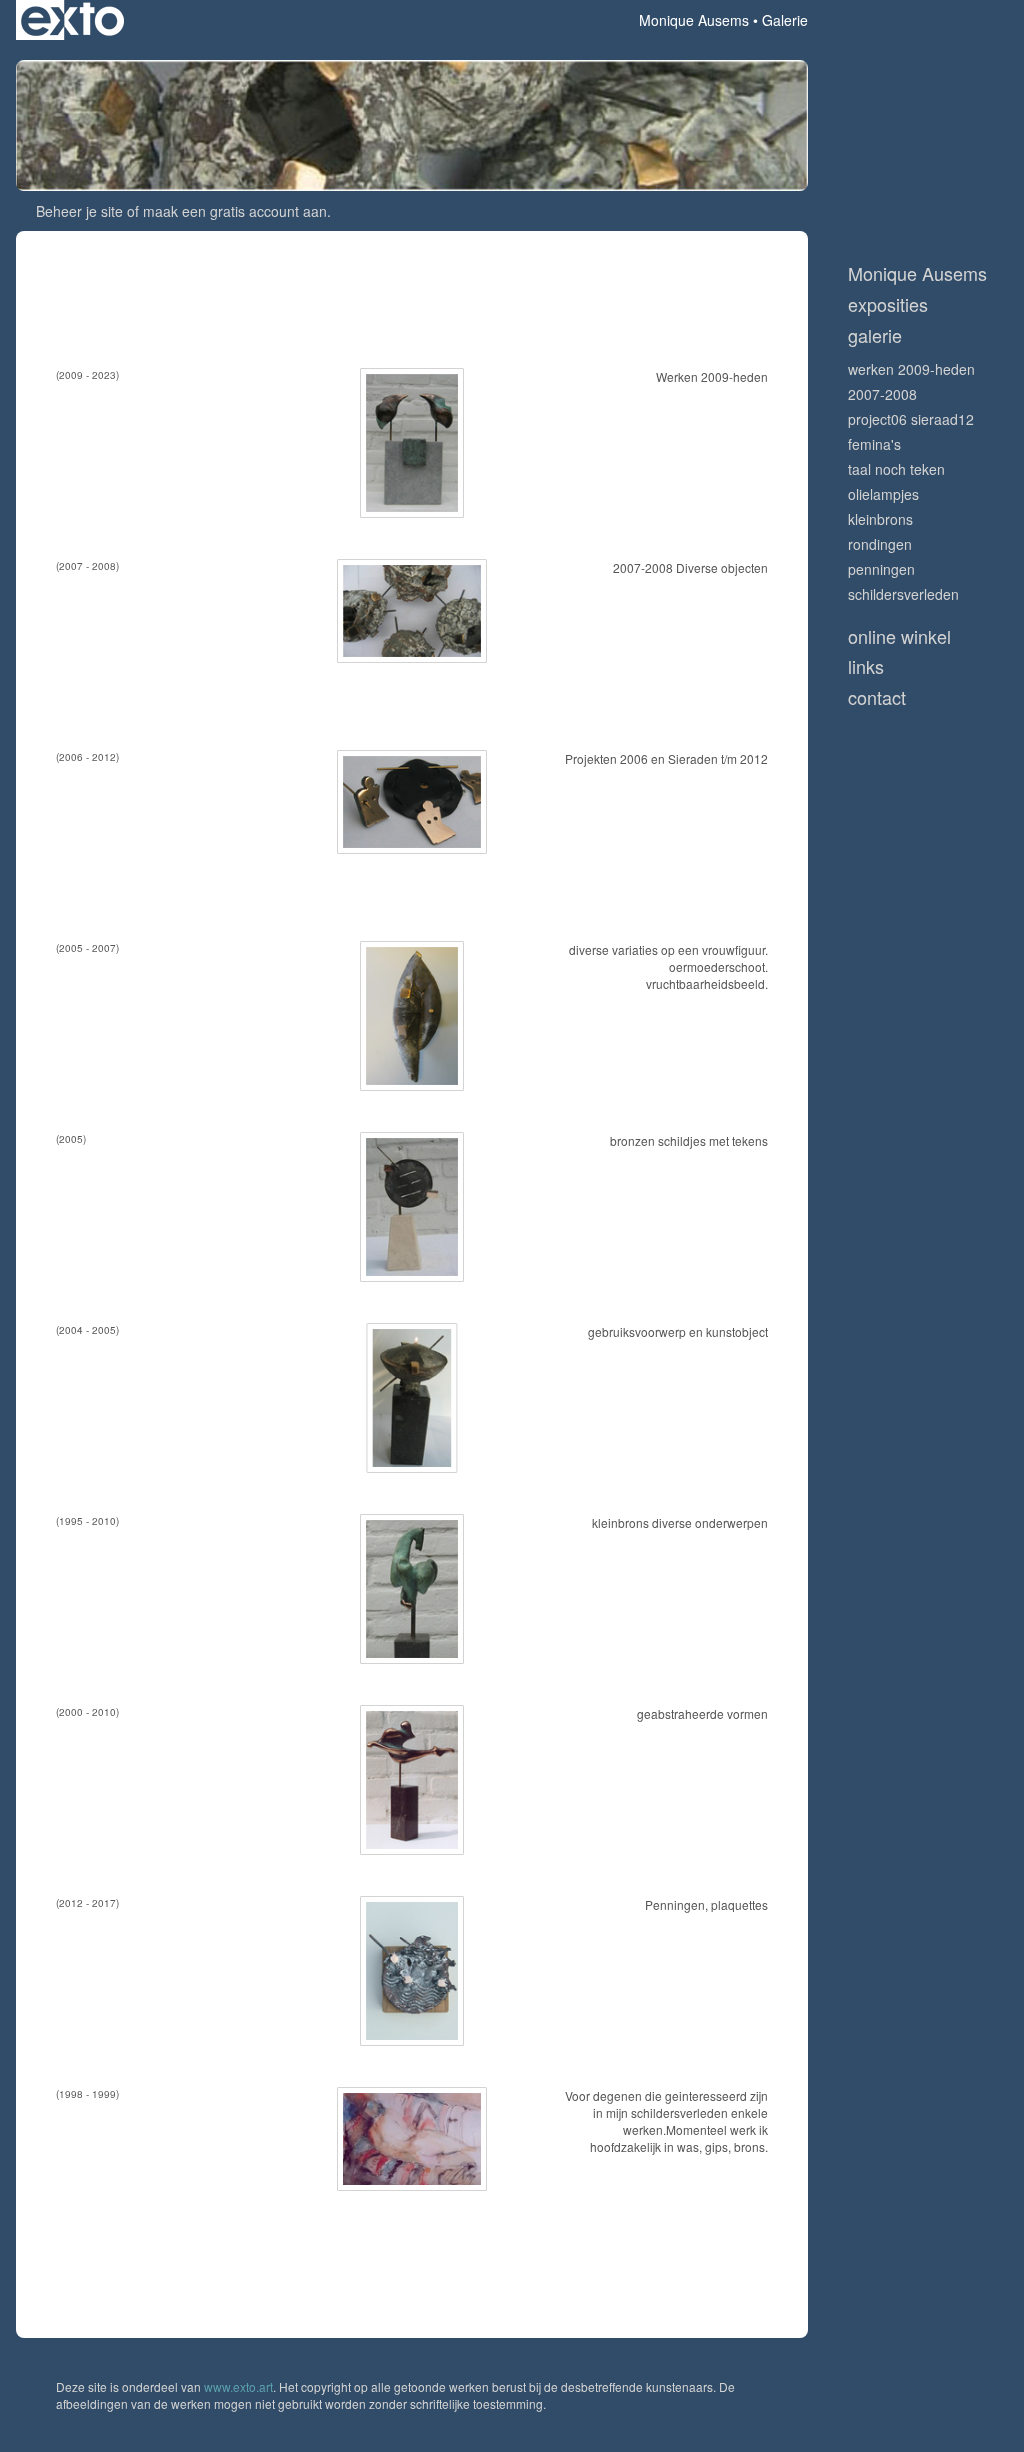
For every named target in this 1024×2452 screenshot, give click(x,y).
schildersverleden (903, 594)
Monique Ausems (694, 20)
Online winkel (899, 636)
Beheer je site (79, 211)
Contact (877, 697)
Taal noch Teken (896, 469)
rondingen (880, 544)
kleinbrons (880, 519)
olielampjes (883, 494)
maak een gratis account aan (235, 211)
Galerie (875, 335)
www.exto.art (238, 2386)
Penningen (881, 569)
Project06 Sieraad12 (911, 419)
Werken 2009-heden (911, 369)
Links (866, 666)
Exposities (888, 304)
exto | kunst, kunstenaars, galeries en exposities (72, 20)
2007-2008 (882, 394)
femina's (874, 444)
